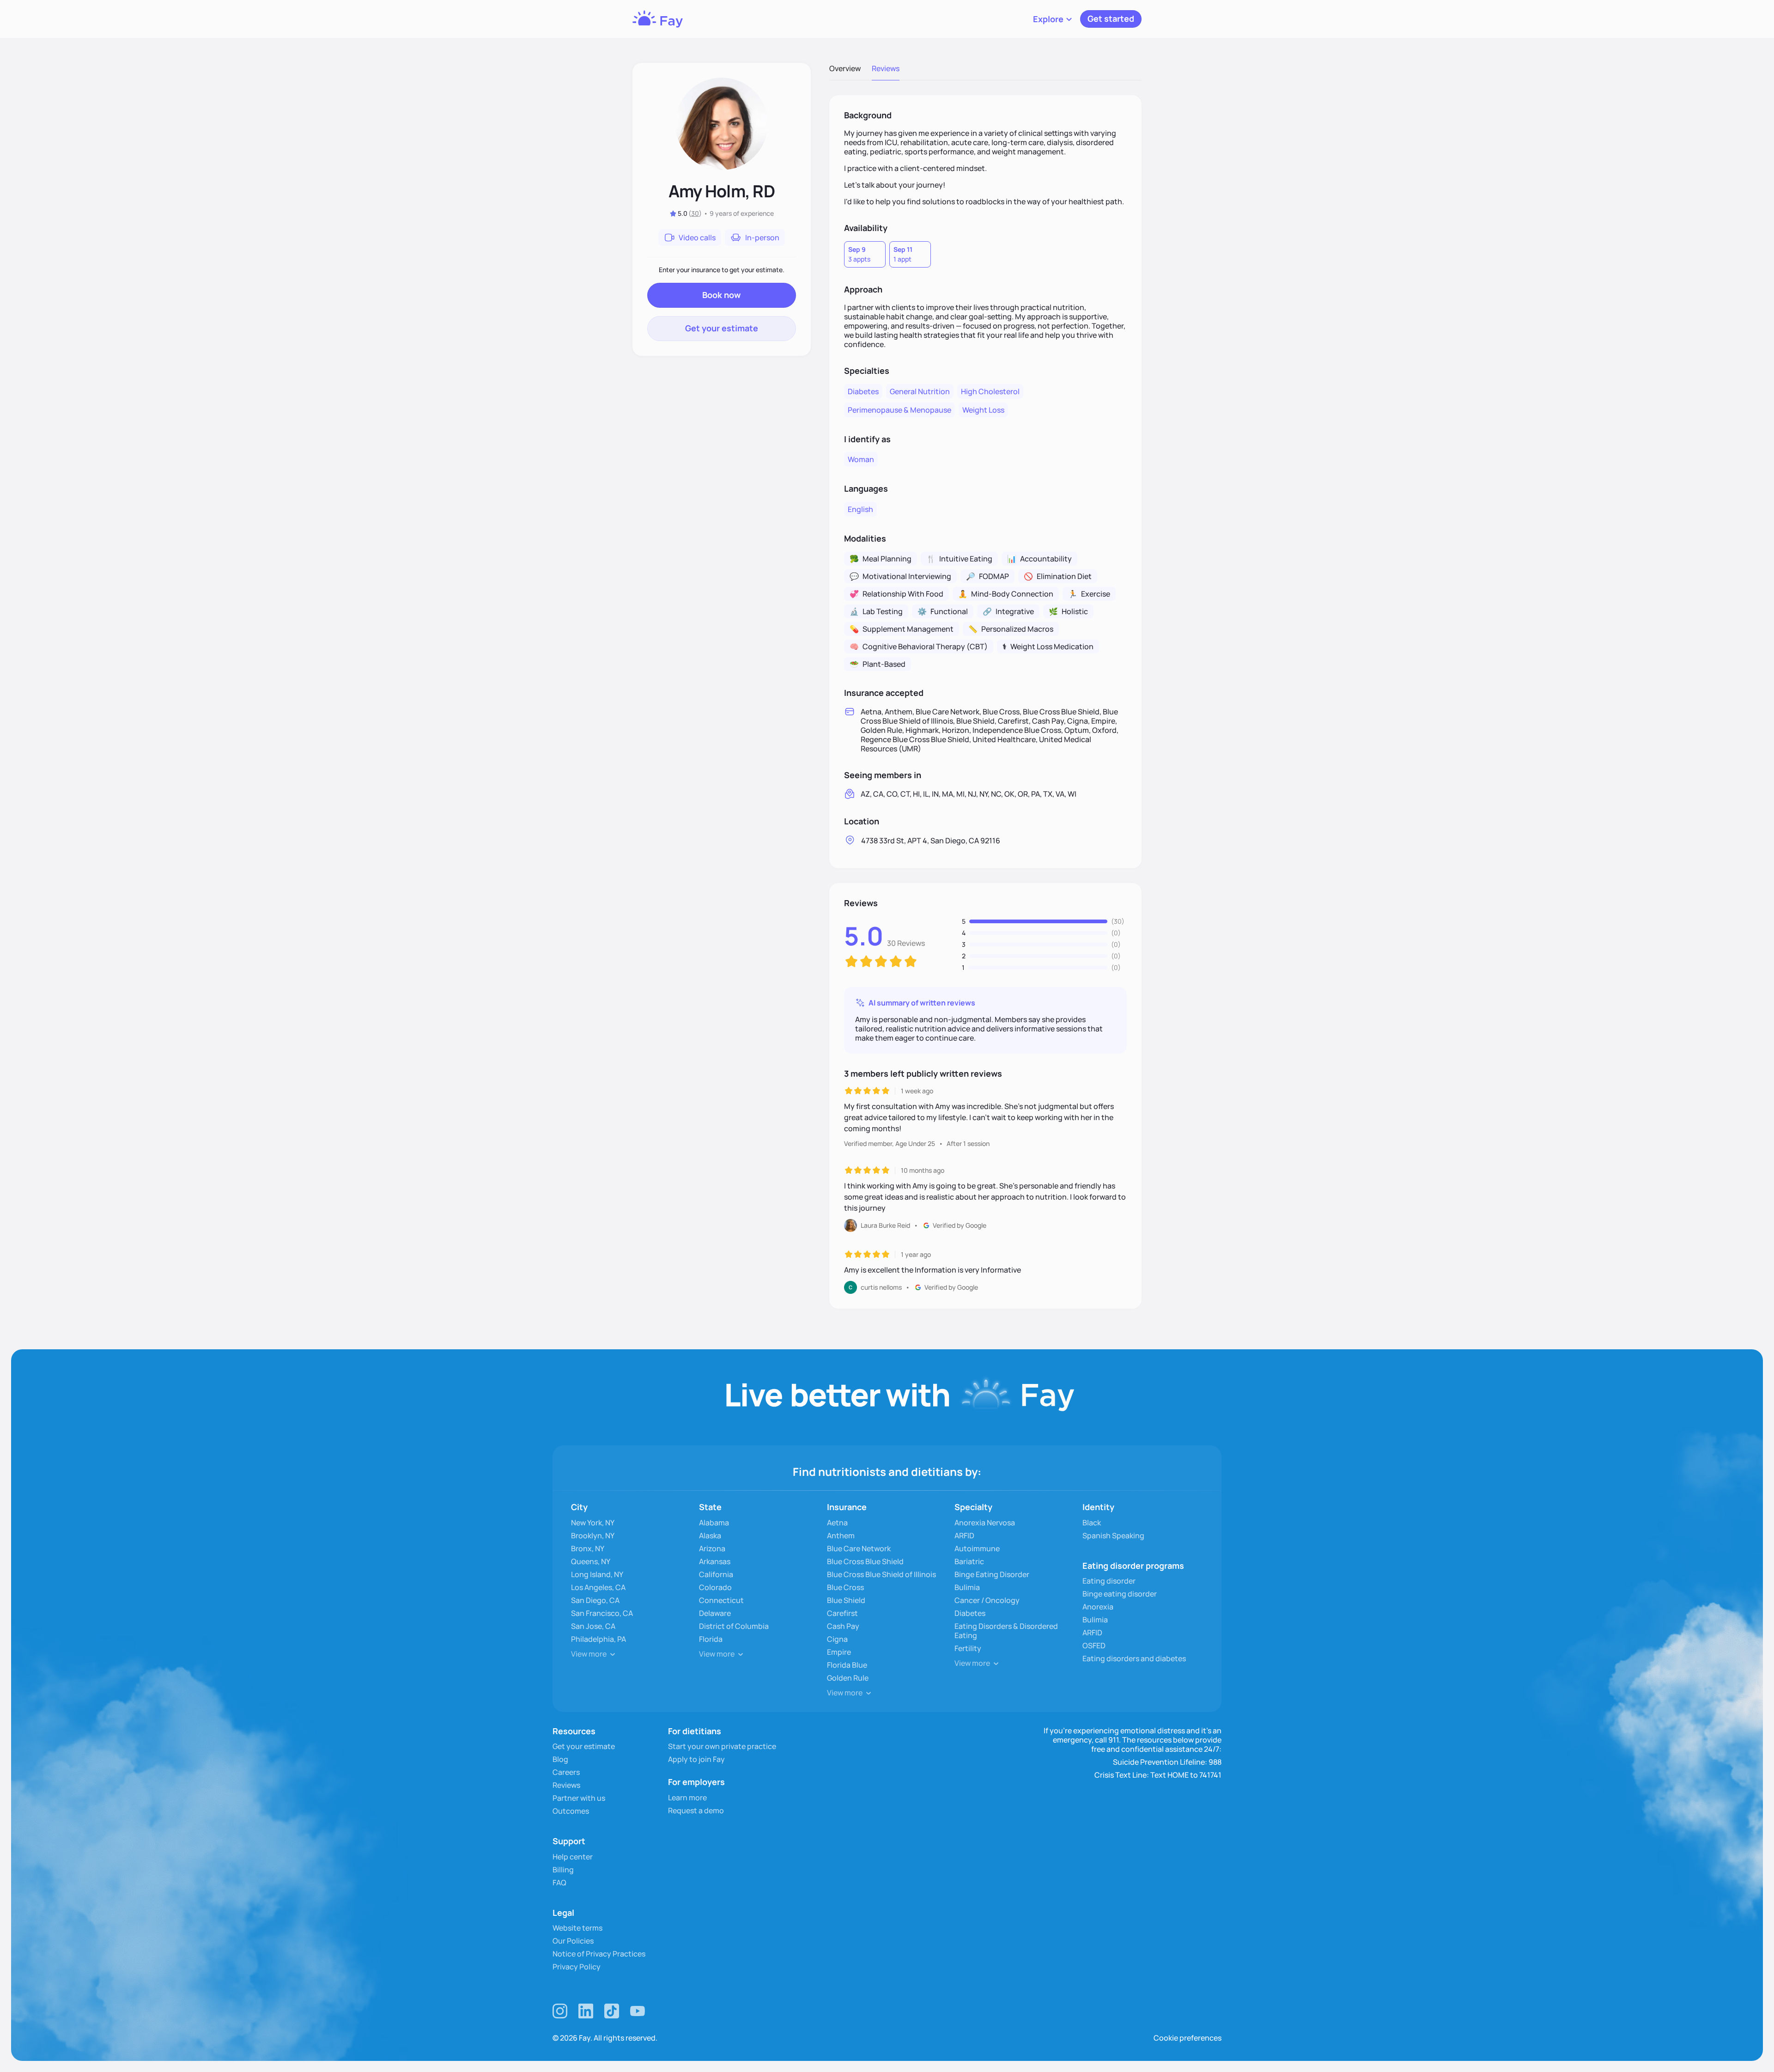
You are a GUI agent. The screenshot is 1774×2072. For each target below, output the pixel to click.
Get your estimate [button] (722, 328)
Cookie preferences (1188, 2038)
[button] (1053, 19)
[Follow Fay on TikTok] (612, 2011)
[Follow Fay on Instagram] (560, 2011)
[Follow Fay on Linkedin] (586, 2011)
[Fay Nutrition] (658, 19)
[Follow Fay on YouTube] (638, 2011)
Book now (721, 295)
